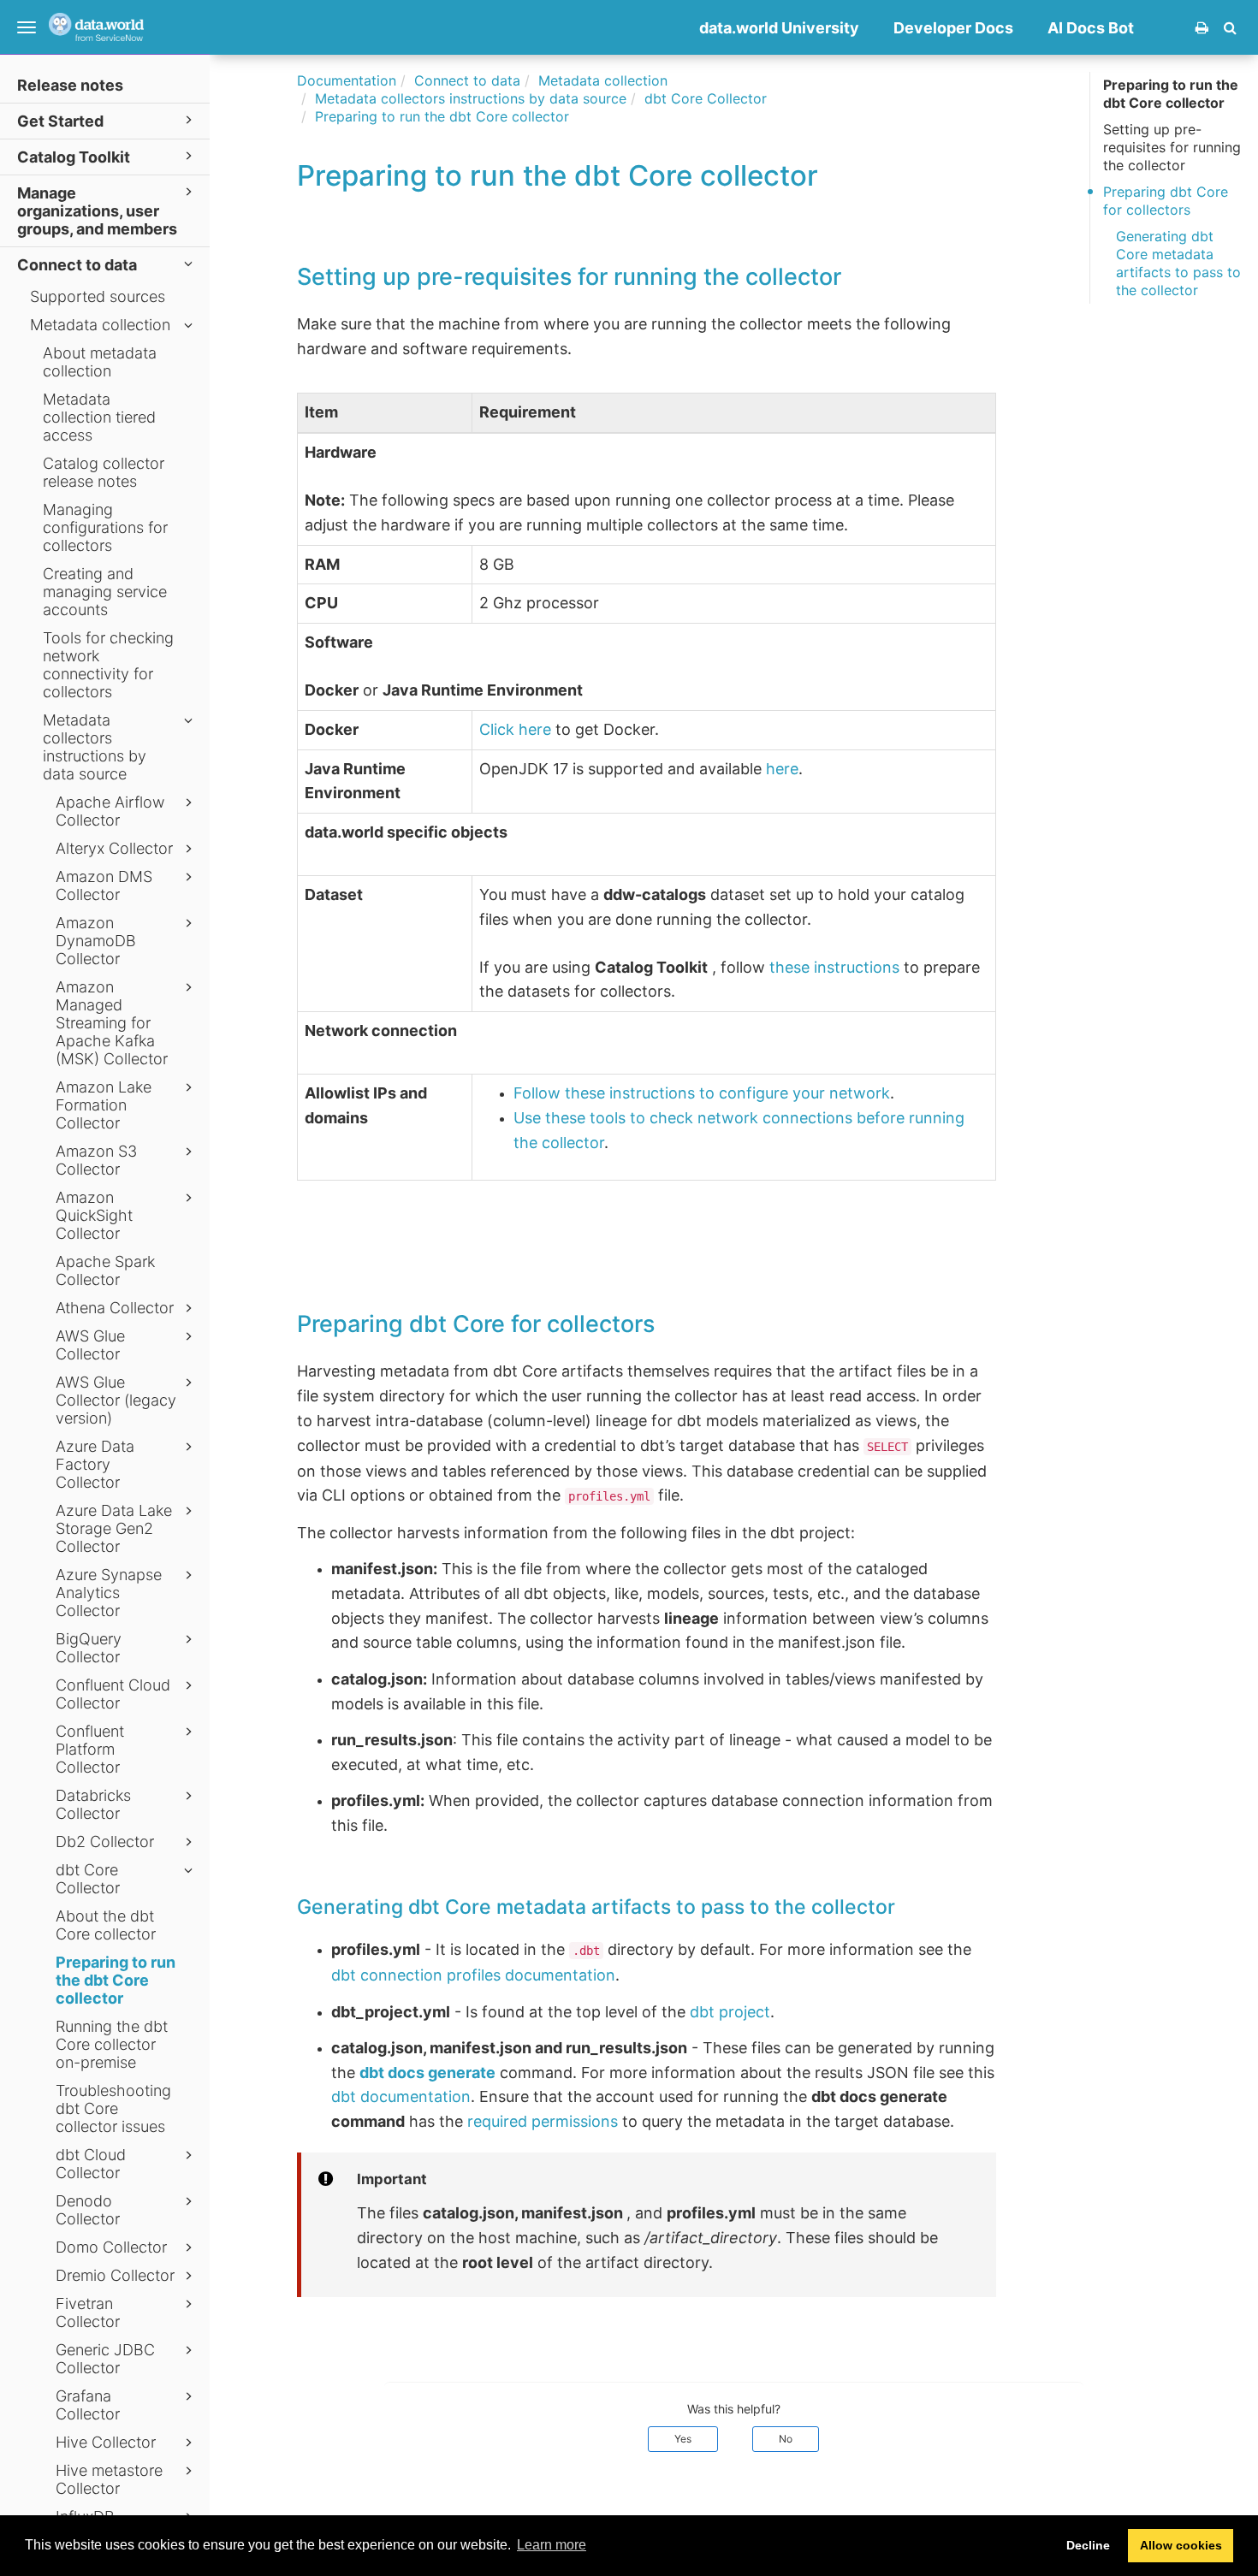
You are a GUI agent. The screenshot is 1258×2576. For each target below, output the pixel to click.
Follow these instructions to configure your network (702, 1093)
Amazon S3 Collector (96, 1160)
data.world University (779, 28)
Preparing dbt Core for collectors (1166, 201)
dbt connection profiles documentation (473, 1975)
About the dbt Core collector (106, 1925)
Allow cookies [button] (1181, 2545)
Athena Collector (115, 1308)
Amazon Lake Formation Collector (104, 1105)
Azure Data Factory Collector (95, 1464)
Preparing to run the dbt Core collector (116, 1980)
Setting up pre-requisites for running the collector (1172, 147)
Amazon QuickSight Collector (94, 1215)
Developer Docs (953, 28)
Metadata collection (100, 325)
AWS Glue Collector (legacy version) (116, 1400)
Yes (683, 2439)
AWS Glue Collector (90, 1345)
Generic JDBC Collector (105, 2359)
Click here (515, 729)
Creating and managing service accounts (105, 592)
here (782, 769)
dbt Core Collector (88, 1879)
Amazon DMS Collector (104, 885)
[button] (1230, 27)
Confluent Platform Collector (90, 1749)
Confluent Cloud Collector (113, 1694)
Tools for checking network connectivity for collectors (108, 665)
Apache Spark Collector (105, 1270)
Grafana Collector (88, 2405)
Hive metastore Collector (109, 2479)
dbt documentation (401, 2096)
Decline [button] (1088, 2545)
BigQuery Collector (89, 1648)
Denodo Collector (88, 2210)
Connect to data (77, 265)
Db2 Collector (105, 1842)
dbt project (730, 2012)
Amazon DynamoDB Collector (96, 941)
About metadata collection (100, 362)
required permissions (543, 2121)
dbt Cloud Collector (91, 2164)
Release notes (70, 85)
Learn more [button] (552, 2545)
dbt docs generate (427, 2073)
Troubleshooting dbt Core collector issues (113, 2108)
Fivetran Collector (88, 2312)
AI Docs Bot (1091, 28)
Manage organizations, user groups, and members (97, 211)
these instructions (834, 967)
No (786, 2439)
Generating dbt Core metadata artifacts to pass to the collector (1178, 263)
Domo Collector (111, 2247)
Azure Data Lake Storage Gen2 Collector (114, 1528)
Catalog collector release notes (104, 472)
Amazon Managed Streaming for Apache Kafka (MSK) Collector (112, 1023)
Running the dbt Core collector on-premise (112, 2044)
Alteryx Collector (114, 848)
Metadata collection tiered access (99, 417)
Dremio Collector (115, 2275)
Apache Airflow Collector (110, 811)
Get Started (60, 121)
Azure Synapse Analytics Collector (109, 1593)
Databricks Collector (93, 1804)
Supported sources (98, 296)
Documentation (347, 80)
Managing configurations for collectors (105, 527)
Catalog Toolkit (74, 157)
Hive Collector (106, 2442)
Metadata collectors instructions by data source (95, 747)
